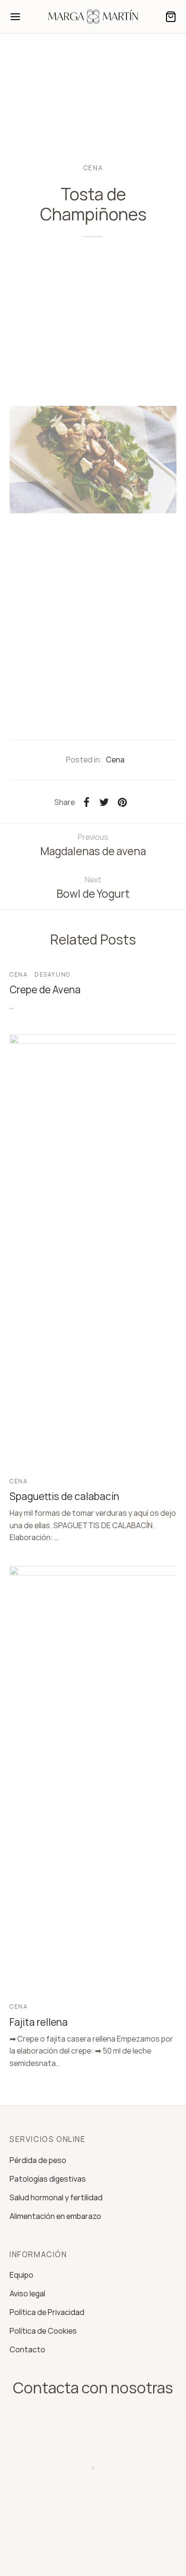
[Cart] (171, 17)
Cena (93, 168)
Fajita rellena (39, 2022)
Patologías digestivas (48, 2179)
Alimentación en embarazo (55, 2216)
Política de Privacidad (47, 2312)
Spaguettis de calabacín (64, 1496)
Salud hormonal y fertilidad (56, 2197)
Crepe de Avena (45, 989)
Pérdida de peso (38, 2160)
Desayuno (52, 974)
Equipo (21, 2275)
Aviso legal (27, 2293)
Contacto (27, 2349)
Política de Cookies (43, 2331)
